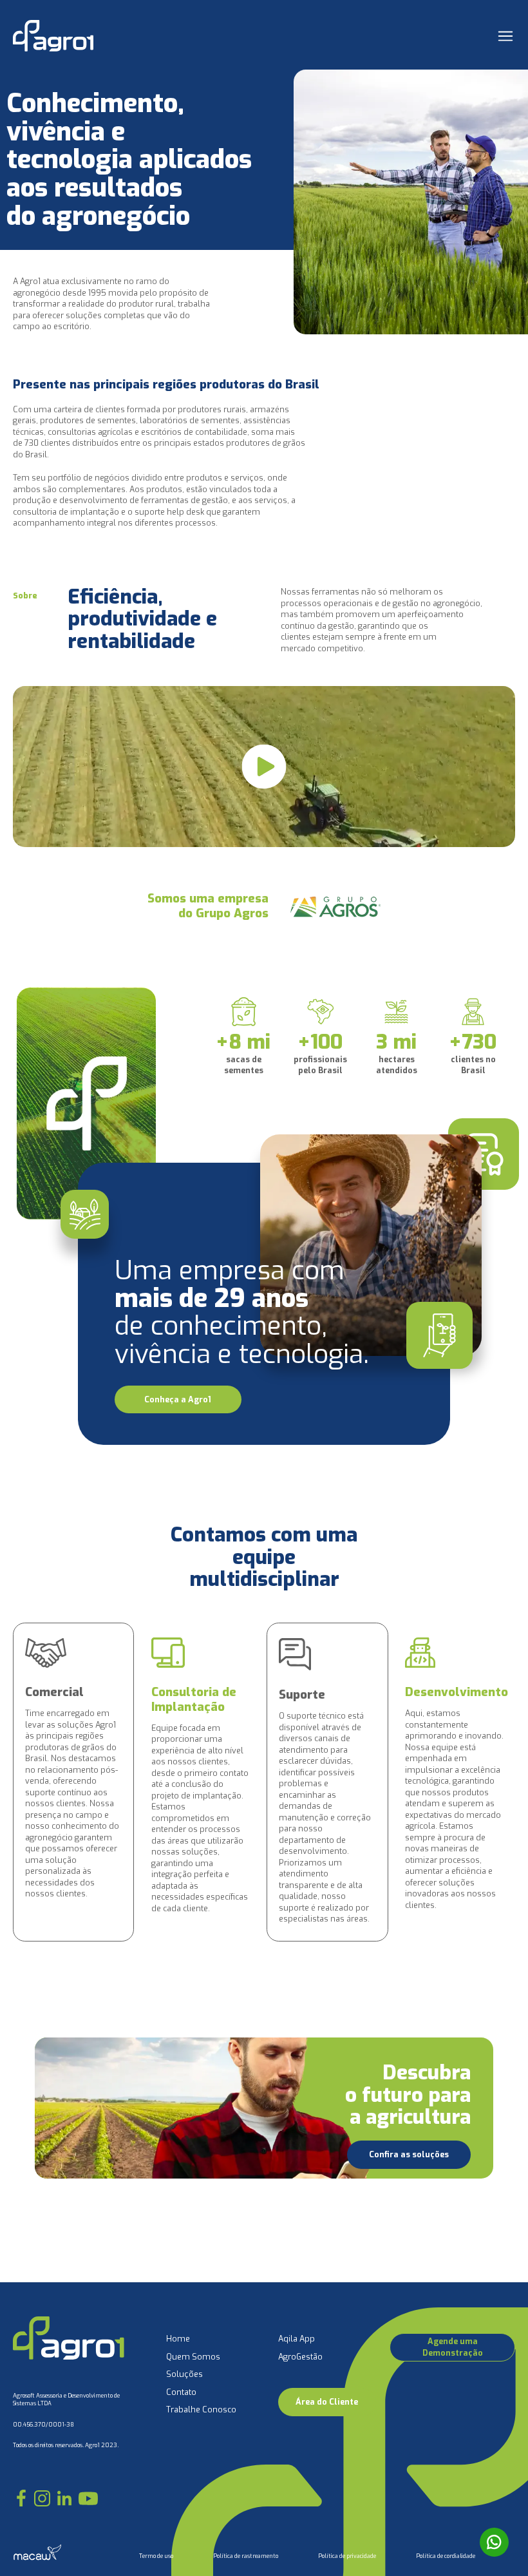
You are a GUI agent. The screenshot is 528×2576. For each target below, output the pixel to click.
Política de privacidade (347, 2556)
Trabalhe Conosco (201, 2409)
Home (178, 2339)
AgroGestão (300, 2357)
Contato (181, 2392)
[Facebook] (21, 2498)
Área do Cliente (327, 2402)
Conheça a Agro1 (178, 1399)
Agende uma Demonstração (453, 2347)
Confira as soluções (409, 2154)
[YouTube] (88, 2498)
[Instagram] (42, 2498)
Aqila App (297, 2339)
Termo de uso (156, 2556)
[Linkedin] (64, 2498)
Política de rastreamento (246, 2556)
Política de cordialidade (446, 2556)
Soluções (184, 2374)
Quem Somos (193, 2357)
